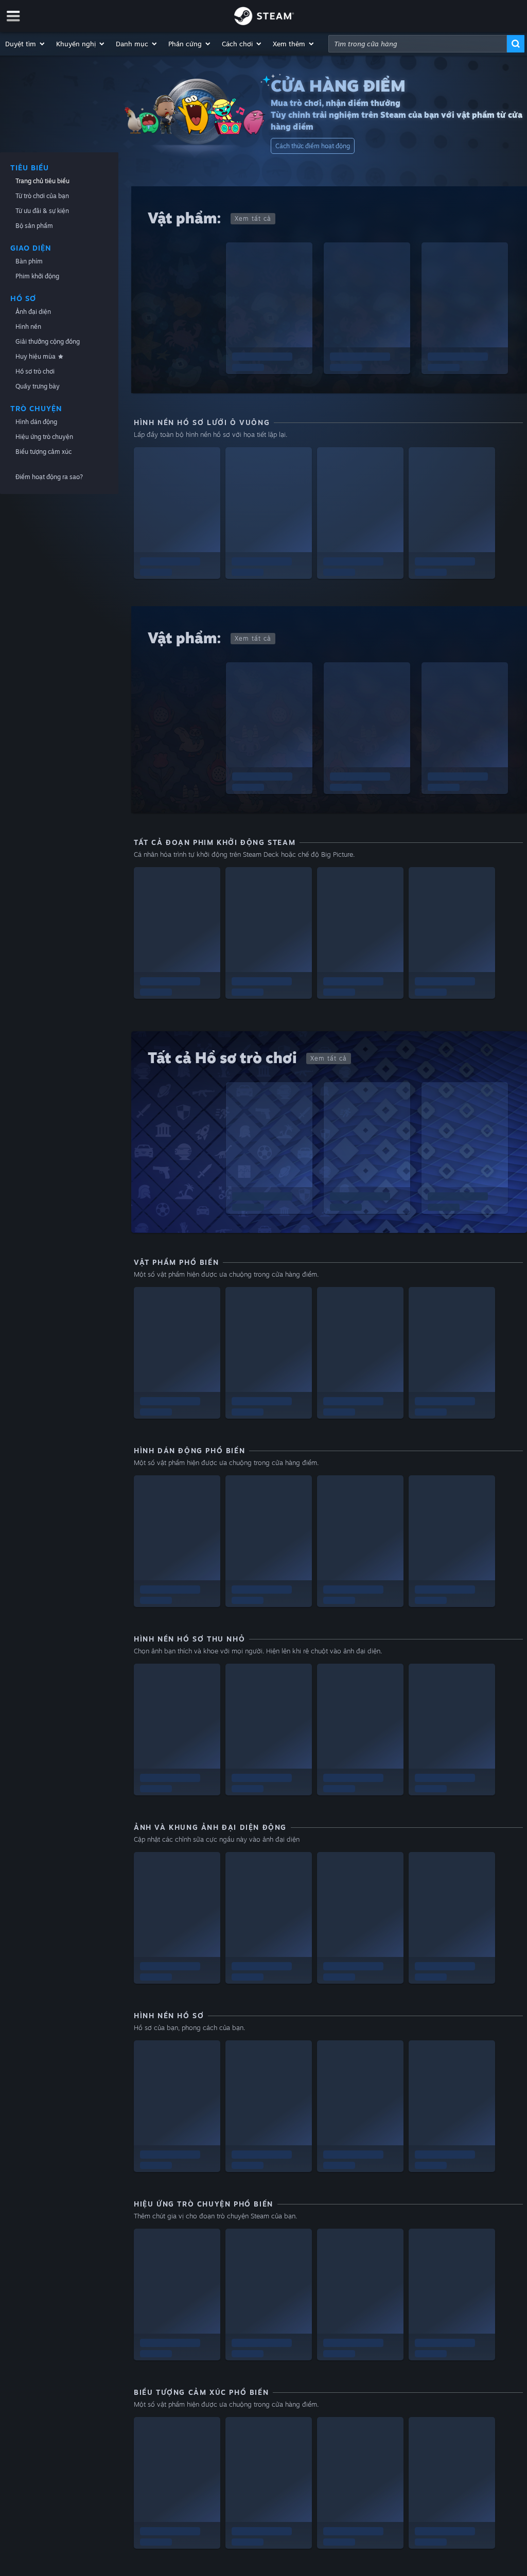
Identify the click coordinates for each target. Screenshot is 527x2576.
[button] (25, 44)
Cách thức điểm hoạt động (313, 146)
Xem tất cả (253, 218)
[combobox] (418, 44)
